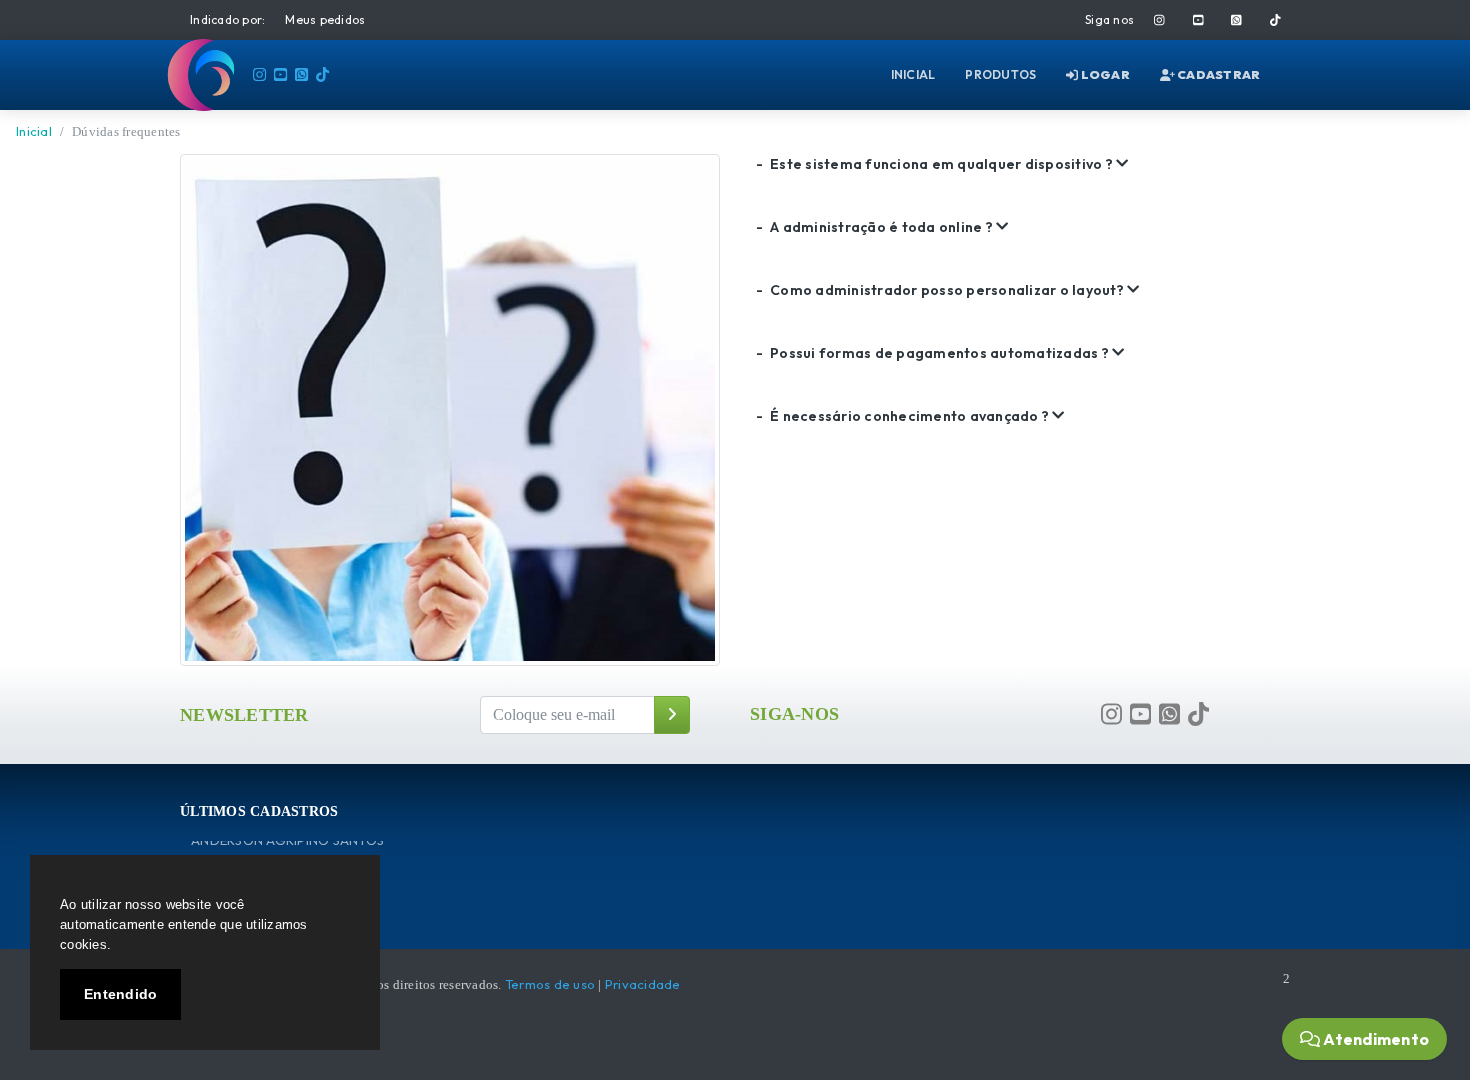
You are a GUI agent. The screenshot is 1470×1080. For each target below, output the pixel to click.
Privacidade (643, 984)
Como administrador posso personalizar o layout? (941, 290)
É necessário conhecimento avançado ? (904, 416)
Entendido (120, 994)
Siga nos (1109, 19)
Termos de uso (550, 984)
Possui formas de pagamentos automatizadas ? (934, 353)
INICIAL (913, 74)
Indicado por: (227, 19)
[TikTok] (1275, 20)
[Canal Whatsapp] (1236, 20)
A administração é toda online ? (876, 227)
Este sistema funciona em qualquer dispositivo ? (936, 164)
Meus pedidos (325, 19)
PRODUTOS (1000, 74)
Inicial (34, 131)
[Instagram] (1159, 20)
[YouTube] (1198, 20)
